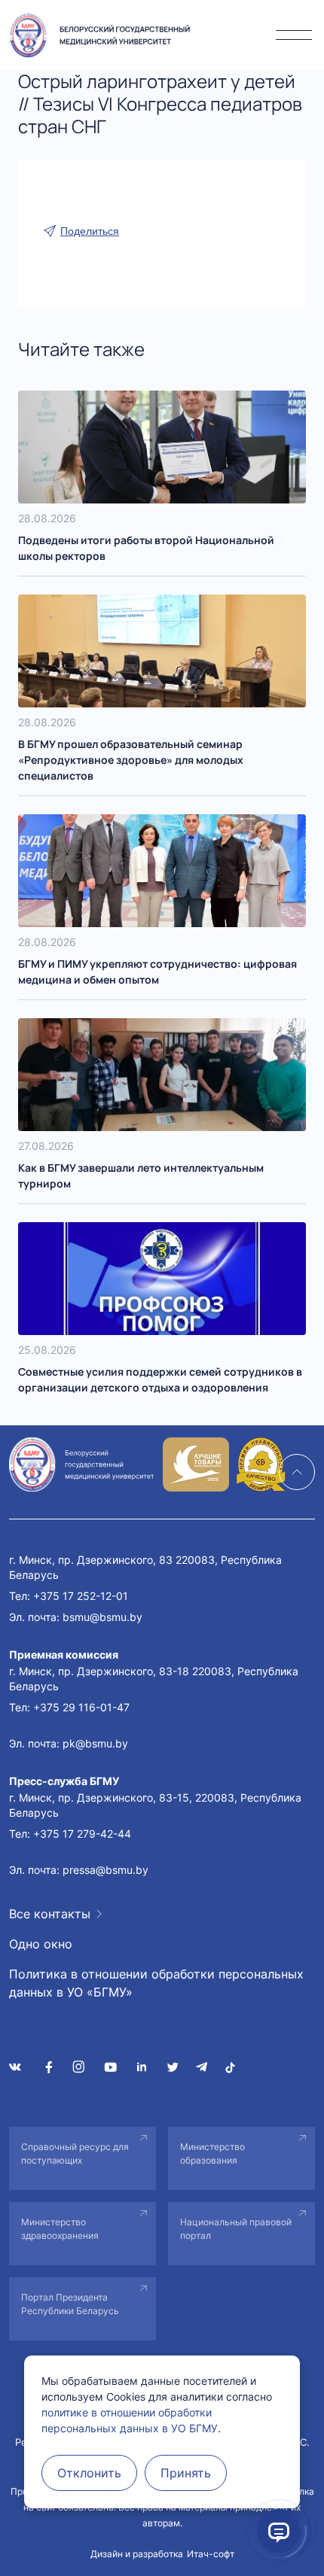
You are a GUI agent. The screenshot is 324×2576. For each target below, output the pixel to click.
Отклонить (89, 2473)
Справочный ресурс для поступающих (75, 2153)
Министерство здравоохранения (60, 2229)
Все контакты (50, 1914)
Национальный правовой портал (236, 2229)
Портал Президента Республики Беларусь (70, 2304)
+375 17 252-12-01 (81, 1596)
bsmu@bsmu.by (102, 1617)
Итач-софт (211, 2554)
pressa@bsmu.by (105, 1870)
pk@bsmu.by (95, 1743)
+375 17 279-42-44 (82, 1834)
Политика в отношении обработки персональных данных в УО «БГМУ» (156, 1983)
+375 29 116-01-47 (81, 1707)
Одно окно (41, 1944)
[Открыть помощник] (279, 2531)
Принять (186, 2473)
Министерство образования (212, 2153)
